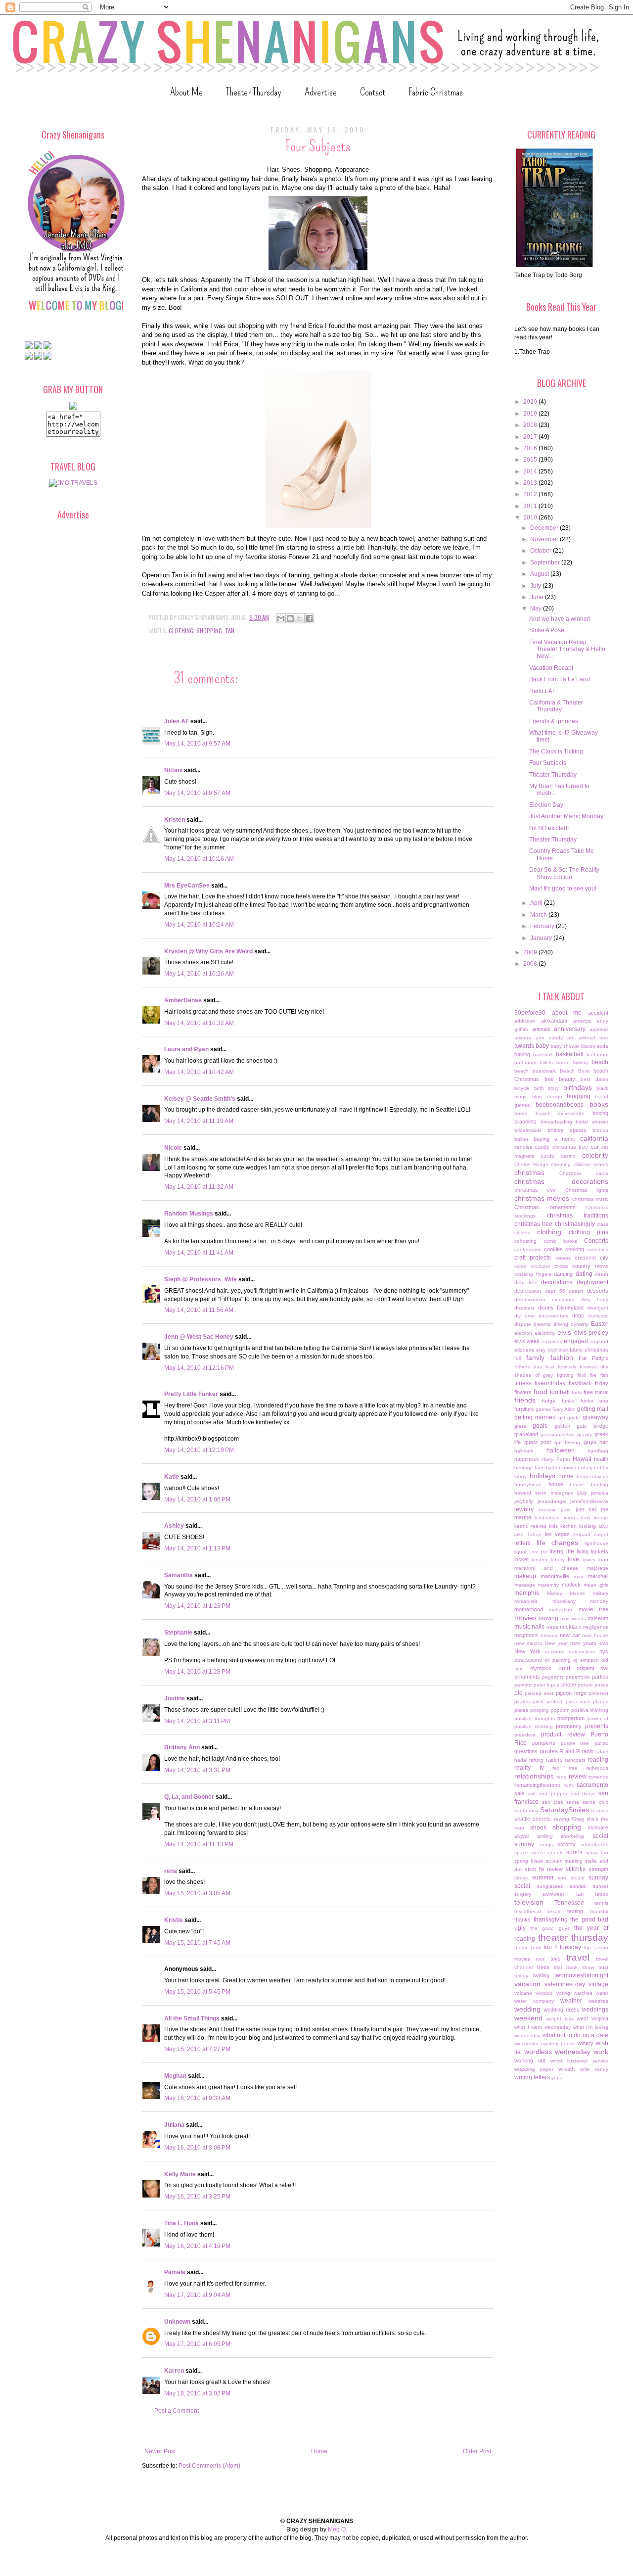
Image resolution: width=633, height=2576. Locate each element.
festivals (567, 1367)
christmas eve (535, 1190)
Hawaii (582, 1459)
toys (556, 1959)
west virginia (592, 2018)
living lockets (592, 1551)
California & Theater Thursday (556, 706)
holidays (543, 1476)
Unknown (177, 2322)
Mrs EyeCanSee (187, 886)
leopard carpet (591, 1534)
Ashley (174, 1526)
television (529, 1902)
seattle (522, 1819)
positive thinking (590, 1710)
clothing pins (588, 1232)
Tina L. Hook (181, 2223)
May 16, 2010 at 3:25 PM (197, 2197)
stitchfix (576, 1869)
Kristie (174, 1920)
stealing (574, 1861)
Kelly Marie (180, 2174)
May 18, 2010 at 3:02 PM (197, 2393)
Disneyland (570, 1308)
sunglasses (550, 1886)
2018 (531, 425)
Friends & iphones (554, 721)
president (525, 1735)
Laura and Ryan (186, 1049)
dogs (578, 1315)
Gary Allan (564, 1409)
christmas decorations (561, 1181)
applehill (599, 1029)
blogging (579, 1096)
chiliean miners (591, 1164)
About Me (186, 92)
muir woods (573, 1618)
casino (568, 1156)
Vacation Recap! (551, 668)
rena (171, 1871)
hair (604, 1442)
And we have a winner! (560, 619)
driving (561, 1324)
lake (603, 1526)
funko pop (594, 1401)
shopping (209, 631)
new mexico (528, 1643)
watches (583, 1993)
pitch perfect (547, 1702)
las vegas (558, 1534)
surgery (523, 1894)
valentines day (565, 1984)
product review (563, 1734)
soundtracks (594, 1845)
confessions (528, 1249)
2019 (531, 414)
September (546, 562)
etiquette (524, 1350)
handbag (598, 1451)
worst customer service (580, 2061)
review (578, 1777)
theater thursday (573, 1938)
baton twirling (572, 1062)
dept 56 (555, 1291)
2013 (531, 483)
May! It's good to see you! (563, 889)
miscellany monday (581, 1601)
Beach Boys (575, 1071)
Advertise (321, 92)
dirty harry (595, 1299)
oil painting (557, 1660)
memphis (527, 1593)
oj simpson (586, 1660)
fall (518, 1358)
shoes (538, 1827)
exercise (558, 1350)
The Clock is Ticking (556, 751)
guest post (538, 1442)
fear (550, 1367)
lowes (589, 1560)
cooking (575, 1249)
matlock (571, 1585)
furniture (524, 1409)
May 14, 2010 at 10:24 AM (199, 925)
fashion (562, 1358)
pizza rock (578, 1702)
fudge (549, 1401)
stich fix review (544, 1869)
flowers (523, 1392)
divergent (598, 1308)
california (594, 1138)
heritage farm (529, 1468)
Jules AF (177, 721)
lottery (558, 1560)
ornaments (527, 1677)
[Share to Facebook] (309, 618)
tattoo (602, 1894)
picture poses (593, 1685)
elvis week (527, 1341)
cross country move (582, 1266)
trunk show (580, 1967)
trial (558, 1967)
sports (574, 1852)
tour (540, 1959)
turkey (521, 1976)
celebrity (595, 1155)
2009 (531, 952)
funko (568, 1401)
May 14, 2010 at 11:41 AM (199, 1253)
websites (598, 2001)
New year (556, 1643)
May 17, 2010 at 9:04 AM (197, 2295)
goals (540, 1426)
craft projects (533, 1258)
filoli (582, 1375)
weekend (528, 2018)
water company (534, 2001)
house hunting (589, 1484)
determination (530, 1299)
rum (568, 1785)
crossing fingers (533, 1274)
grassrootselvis (557, 1434)
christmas (529, 1172)
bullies (521, 1139)
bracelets (525, 1122)
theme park (528, 1947)
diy (518, 1316)
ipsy (582, 1493)
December (545, 528)
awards (524, 1046)
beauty (567, 1079)
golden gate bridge (582, 1426)
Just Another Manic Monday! (567, 816)
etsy (541, 1350)
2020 (531, 402)
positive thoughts (535, 1718)
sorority (566, 1844)
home (566, 1476)
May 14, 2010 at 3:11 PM (197, 1721)
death (602, 1274)
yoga (557, 2078)
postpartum (571, 1718)
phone (569, 1685)
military (601, 1593)
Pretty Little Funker (191, 1394)
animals (541, 1029)
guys (590, 1442)
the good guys (550, 1928)
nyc (604, 1651)
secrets (542, 1819)
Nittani (173, 770)
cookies (553, 1249)
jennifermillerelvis (589, 1501)
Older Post (477, 2451)
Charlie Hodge (531, 1164)
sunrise (578, 1886)
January (542, 938)
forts (577, 1392)
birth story (547, 1088)
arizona (523, 1038)
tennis (601, 1903)
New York (527, 1651)
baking (522, 1054)
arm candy (549, 1038)
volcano (523, 1993)
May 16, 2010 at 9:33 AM (197, 2098)
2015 (531, 460)
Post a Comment (177, 2411)
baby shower (565, 1046)
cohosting (525, 1241)
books (599, 1104)
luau (603, 1560)
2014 (531, 471)
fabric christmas (589, 1350)
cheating (561, 1164)
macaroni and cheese (546, 1568)
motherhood (529, 1609)
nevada (549, 1635)
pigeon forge (571, 1693)
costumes (597, 1249)
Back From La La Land (560, 679)
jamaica (600, 1493)
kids (553, 1526)
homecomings (592, 1476)
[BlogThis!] (290, 618)
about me (567, 1013)
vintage (598, 1984)
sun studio (571, 1878)
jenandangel (552, 1501)
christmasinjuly (575, 1224)
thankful (599, 1911)
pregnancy (569, 1726)
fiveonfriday (550, 1383)
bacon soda (595, 1046)
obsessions (528, 1660)
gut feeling (567, 1442)
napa (552, 1627)
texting (575, 1911)
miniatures (526, 1601)
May (537, 609)
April (537, 903)
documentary (553, 1316)
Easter (600, 1324)
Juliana (174, 2125)
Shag (578, 1819)
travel (578, 1957)
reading (598, 1760)
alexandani (554, 1021)
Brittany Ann (182, 1747)
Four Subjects (548, 763)
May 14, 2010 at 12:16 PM (199, 1368)
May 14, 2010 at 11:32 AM (199, 1187)
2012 (531, 494)
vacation (527, 1984)
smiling (545, 1836)
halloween (561, 1451)
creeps (563, 1258)
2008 (531, 964)
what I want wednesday (543, 2027)
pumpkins (544, 1743)
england (599, 1341)
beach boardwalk (535, 1071)
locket (521, 1559)
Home (319, 2451)
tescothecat (528, 1911)
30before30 (530, 1013)
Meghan (175, 2076)
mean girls (596, 1585)
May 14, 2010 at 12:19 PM (199, 1450)
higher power (561, 1468)
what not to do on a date (575, 2035)
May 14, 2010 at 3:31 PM (197, 1770)
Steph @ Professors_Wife (201, 1279)
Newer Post (160, 2451)
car (595, 1147)
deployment (592, 1282)
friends (525, 1400)
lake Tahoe (528, 1534)
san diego (583, 1794)
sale (519, 1793)
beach (600, 1062)
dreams (542, 1324)
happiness (527, 1459)
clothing (181, 631)
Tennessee (569, 1903)
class (603, 1224)
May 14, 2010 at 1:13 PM (197, 1548)
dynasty (580, 1324)
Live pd (538, 1552)
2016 (531, 448)
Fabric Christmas (436, 92)
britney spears (567, 1130)
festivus (588, 1367)
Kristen (175, 820)
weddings (595, 2010)
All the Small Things (192, 2018)
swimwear (553, 1894)
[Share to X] (300, 618)
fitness (523, 1383)
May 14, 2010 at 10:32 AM (199, 1023)
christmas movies (542, 1198)
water (602, 1993)
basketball (570, 1054)
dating (584, 1274)
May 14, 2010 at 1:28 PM (197, 1672)
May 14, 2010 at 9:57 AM (197, 744)
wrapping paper (534, 2069)
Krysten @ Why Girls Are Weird (208, 951)
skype (522, 1836)
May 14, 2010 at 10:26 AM (199, 974)
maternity (548, 1585)
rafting (536, 1760)
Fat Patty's (593, 1358)
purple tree (575, 1743)
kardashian (547, 1518)
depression (528, 1291)
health (601, 1459)
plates (521, 1710)
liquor (520, 1552)
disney (546, 1308)
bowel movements (560, 1113)
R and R (569, 1751)
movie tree (593, 1609)
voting (563, 1993)
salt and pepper (547, 1794)
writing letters (532, 2077)
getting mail (593, 1409)
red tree (565, 1768)
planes (601, 1702)
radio (588, 1751)
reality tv (529, 1768)
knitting (588, 1526)
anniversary (570, 1029)
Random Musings (189, 1214)
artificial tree (593, 1038)
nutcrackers (582, 1652)
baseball (543, 1054)
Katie (172, 1477)
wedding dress (562, 2010)
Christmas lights (587, 1190)
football (560, 1392)
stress (521, 1878)
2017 (531, 437)
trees (543, 1967)
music (522, 1627)
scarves (600, 1810)
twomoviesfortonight (581, 1975)
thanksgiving (551, 1920)
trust (603, 1967)
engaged (576, 1341)
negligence (596, 1627)
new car (570, 1635)
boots (521, 1113)
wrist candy (594, 2069)
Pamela (175, 2272)
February (543, 926)
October (542, 551)
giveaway (595, 1417)
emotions (552, 1341)
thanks (522, 1920)
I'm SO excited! (549, 828)
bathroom (597, 1054)
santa (573, 1802)
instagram (562, 1493)
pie (519, 1693)
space (521, 1852)
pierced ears (539, 1693)
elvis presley (591, 1333)
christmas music (590, 1199)
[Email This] (281, 618)
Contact (373, 92)
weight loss (560, 2019)
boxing (600, 1113)
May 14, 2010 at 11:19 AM (199, 1121)
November (545, 539)
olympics (541, 1668)
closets (522, 1233)
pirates (522, 1702)
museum (598, 1618)
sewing (561, 1819)
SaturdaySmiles (565, 1810)
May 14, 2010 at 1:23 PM (197, 1606)
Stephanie (178, 1633)
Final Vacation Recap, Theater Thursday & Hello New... (567, 649)
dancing (563, 1274)
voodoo (544, 1993)
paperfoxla (578, 1677)
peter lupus (546, 1685)
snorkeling (572, 1836)
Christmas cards (584, 1173)
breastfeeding (556, 1122)
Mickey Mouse (566, 1593)
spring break (529, 1861)
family (535, 1358)
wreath (566, 2069)
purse (601, 1743)
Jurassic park (554, 1510)
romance (598, 1777)
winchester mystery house (545, 2043)
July (536, 586)
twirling (541, 1975)
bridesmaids (528, 1130)
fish (604, 1375)
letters (522, 1543)
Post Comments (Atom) (209, 2466)
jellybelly (524, 1501)
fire (593, 1375)
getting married (535, 1417)
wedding (527, 2009)
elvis (564, 1332)
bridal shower (592, 1122)
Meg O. (338, 2529)
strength (598, 1869)
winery (586, 2043)
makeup (525, 1576)
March (539, 915)
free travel (596, 1392)
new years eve (589, 1643)
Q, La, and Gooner (189, 1797)
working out (530, 2061)
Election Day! (547, 805)
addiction (525, 1021)
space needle (547, 1852)
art (570, 1038)
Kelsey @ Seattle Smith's (200, 1099)
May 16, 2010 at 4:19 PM (197, 2246)
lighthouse (596, 1543)
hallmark (524, 1451)
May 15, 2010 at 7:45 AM (197, 1943)
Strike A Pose (547, 630)
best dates (595, 1079)
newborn (555, 1652)
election (523, 1333)
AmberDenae (183, 1000)
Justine (175, 1698)
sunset (601, 1886)
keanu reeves (530, 1526)
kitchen (568, 1526)
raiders (554, 1760)
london (540, 1560)
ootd (564, 1668)
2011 (531, 506)
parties (600, 1677)
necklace (571, 1627)
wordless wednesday (557, 2052)
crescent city (591, 1258)
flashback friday (588, 1383)
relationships (534, 1776)
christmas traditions (578, 1216)
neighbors (526, 1635)
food (541, 1392)
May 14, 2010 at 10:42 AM (199, 1072)
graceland (526, 1434)
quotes (549, 1751)
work (601, 2052)
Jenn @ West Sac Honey (199, 1337)
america (582, 1021)
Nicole (173, 1148)
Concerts (596, 1241)
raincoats (575, 1760)
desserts (598, 1291)
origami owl (592, 1668)
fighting (565, 1375)
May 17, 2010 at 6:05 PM (197, 2344)
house (556, 1484)
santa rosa (526, 1810)
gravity (585, 1434)
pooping (540, 1710)
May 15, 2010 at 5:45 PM (197, 1992)
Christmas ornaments (545, 1207)
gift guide (569, 1418)
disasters (524, 1308)
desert (576, 1291)
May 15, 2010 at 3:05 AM (197, 1893)
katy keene (595, 1518)
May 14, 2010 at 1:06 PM (197, 1499)
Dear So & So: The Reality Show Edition (564, 873)
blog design (547, 1097)
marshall (598, 1576)
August (540, 574)
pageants (553, 1677)
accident (598, 1013)
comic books (560, 1241)
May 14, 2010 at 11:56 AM (199, 1310)
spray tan (597, 1852)
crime (520, 1266)
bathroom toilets (534, 1062)
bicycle (522, 1088)
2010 (531, 517)
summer (543, 1877)
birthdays (578, 1087)
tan (230, 631)
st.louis (554, 1861)
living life (562, 1551)
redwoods (597, 1768)
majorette (598, 1568)
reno (562, 1777)
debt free (526, 1283)
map (579, 1576)
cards (547, 1156)
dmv (529, 1316)
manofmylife (555, 1576)
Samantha (179, 1575)
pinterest (598, 1693)
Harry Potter (556, 1459)
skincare (598, 1827)
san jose (553, 1802)
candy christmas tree (561, 1147)
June (538, 597)
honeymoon (528, 1484)
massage (525, 1585)
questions (526, 1751)
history (585, 1468)
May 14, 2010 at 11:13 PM (199, 1844)
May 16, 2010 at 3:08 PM (197, 2148)
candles (523, 1147)
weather (571, 2001)
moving (548, 1618)
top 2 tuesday (563, 1947)
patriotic (523, 1685)
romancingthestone (537, 1785)
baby (542, 1046)
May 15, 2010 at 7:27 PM (197, 2049)
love (573, 1559)
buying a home (555, 1139)
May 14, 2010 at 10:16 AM (199, 859)
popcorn (560, 1710)
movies (525, 1618)
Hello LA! (542, 691)
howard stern (530, 1493)
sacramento (592, 1785)
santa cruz (595, 1802)
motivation (561, 1610)
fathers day (528, 1367)
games (543, 1409)
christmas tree (533, 1224)
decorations (557, 1282)
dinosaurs (563, 1299)
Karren (174, 2371)
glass (520, 1426)
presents (597, 1726)
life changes (558, 1543)
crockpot (540, 1266)
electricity (545, 1333)
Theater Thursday (254, 92)
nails (538, 1627)
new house (595, 1635)
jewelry (524, 1509)
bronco (600, 1130)
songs (546, 1845)
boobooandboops (560, 1105)
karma (571, 1518)
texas (554, 1911)
